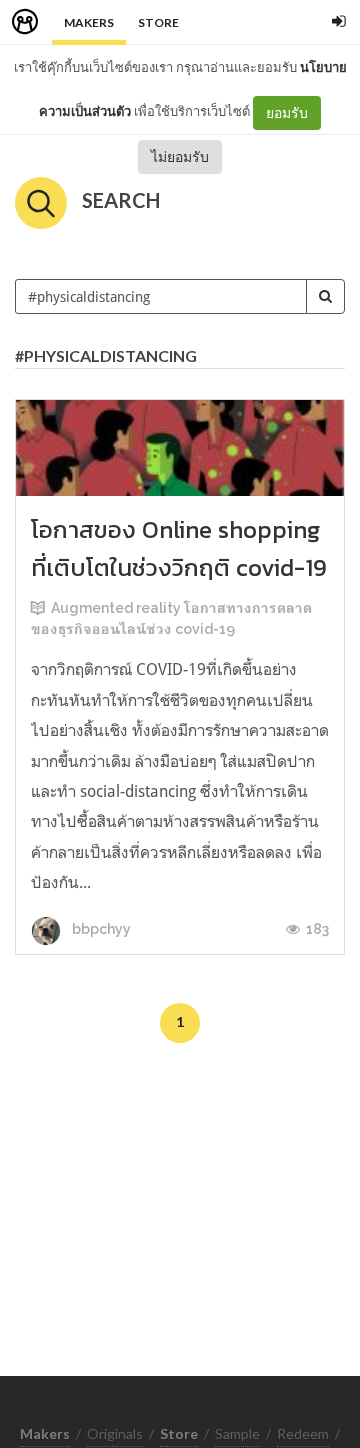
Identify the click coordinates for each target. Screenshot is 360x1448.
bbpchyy (100, 929)
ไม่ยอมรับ (180, 156)
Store (158, 22)
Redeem (303, 1433)
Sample (237, 1433)
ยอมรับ (287, 112)
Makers (89, 22)
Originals (115, 1433)
